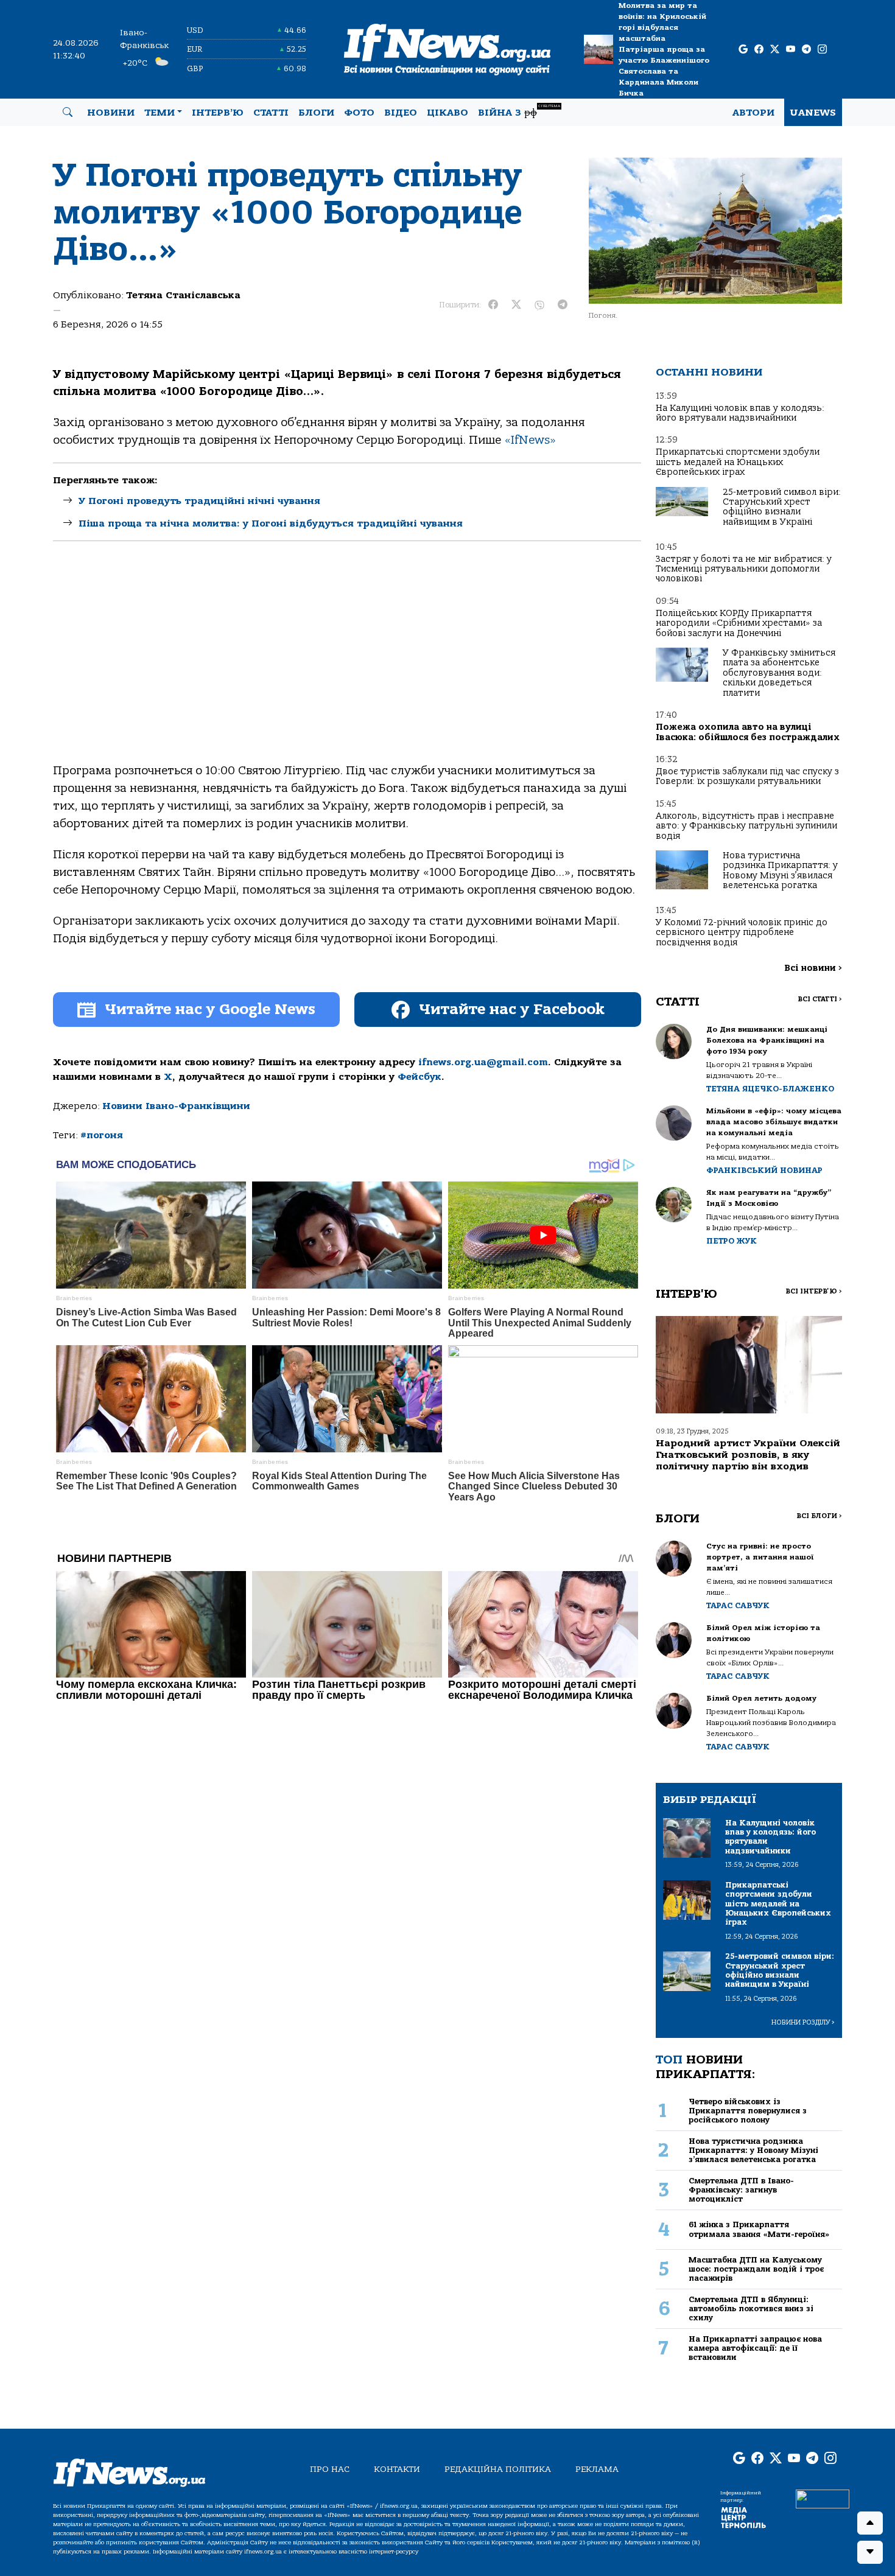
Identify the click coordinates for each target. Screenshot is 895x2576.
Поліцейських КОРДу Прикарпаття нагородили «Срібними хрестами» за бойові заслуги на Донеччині (739, 623)
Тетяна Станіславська (183, 295)
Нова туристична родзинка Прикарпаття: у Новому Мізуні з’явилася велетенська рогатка (780, 870)
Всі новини (813, 968)
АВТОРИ (753, 113)
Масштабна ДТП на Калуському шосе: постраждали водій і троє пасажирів (756, 2269)
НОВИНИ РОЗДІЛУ (803, 2022)
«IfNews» (530, 440)
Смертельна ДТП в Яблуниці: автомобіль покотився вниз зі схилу (751, 2309)
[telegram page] (806, 50)
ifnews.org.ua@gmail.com (483, 1062)
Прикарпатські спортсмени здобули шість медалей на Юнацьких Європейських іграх (738, 462)
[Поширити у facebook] (493, 305)
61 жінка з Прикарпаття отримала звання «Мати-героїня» (759, 2229)
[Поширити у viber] (539, 305)
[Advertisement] (347, 662)
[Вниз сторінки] (870, 2552)
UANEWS (813, 113)
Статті (271, 113)
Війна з (519, 111)
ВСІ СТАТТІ (820, 999)
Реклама (597, 2469)
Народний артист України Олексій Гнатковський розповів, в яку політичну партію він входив (748, 1455)
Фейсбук (419, 1077)
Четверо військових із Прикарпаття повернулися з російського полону (748, 2111)
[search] (68, 113)
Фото (359, 113)
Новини (111, 113)
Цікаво (447, 113)
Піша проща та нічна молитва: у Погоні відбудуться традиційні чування (271, 523)
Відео (401, 113)
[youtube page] (791, 50)
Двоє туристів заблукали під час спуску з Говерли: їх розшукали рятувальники (747, 776)
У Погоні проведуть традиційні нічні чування (199, 501)
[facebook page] (759, 50)
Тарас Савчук (738, 1605)
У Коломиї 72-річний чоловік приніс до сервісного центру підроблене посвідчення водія (742, 933)
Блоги (316, 113)
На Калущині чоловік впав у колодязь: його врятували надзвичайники (740, 413)
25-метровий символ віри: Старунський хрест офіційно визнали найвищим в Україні (782, 507)
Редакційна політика (498, 2469)
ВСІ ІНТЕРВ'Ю (814, 1291)
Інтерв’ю (218, 113)
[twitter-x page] (775, 50)
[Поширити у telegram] (563, 305)
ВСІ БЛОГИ (819, 1516)
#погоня (102, 1135)
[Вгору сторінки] (870, 2523)
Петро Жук (732, 1241)
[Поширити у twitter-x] (516, 305)
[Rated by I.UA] (823, 2498)
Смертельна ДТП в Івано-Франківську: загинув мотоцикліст (741, 2190)
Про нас (330, 2469)
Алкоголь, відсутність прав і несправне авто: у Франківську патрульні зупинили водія (746, 826)
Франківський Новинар (764, 1170)
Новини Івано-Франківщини (176, 1106)
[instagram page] (822, 50)
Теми (160, 113)
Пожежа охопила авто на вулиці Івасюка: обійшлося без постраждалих (748, 732)
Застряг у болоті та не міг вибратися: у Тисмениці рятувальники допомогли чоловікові (744, 569)
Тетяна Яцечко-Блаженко (770, 1089)
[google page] (743, 50)
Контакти (397, 2469)
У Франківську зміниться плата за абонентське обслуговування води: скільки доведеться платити (779, 673)
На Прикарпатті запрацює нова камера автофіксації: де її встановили (755, 2348)
